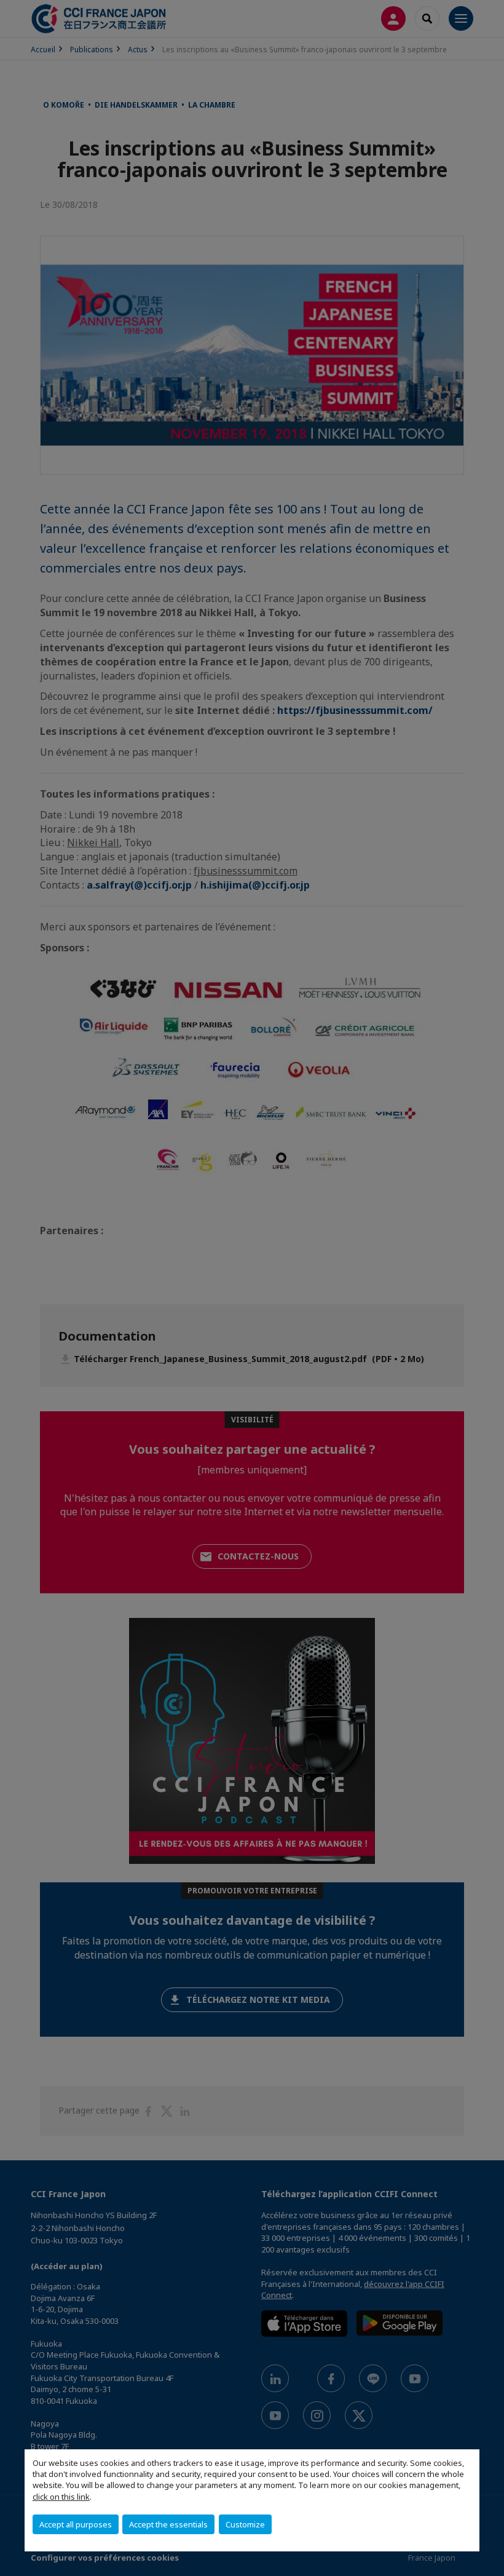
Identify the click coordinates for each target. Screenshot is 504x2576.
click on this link (61, 2497)
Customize (245, 2524)
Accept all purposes (76, 2524)
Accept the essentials (168, 2524)
